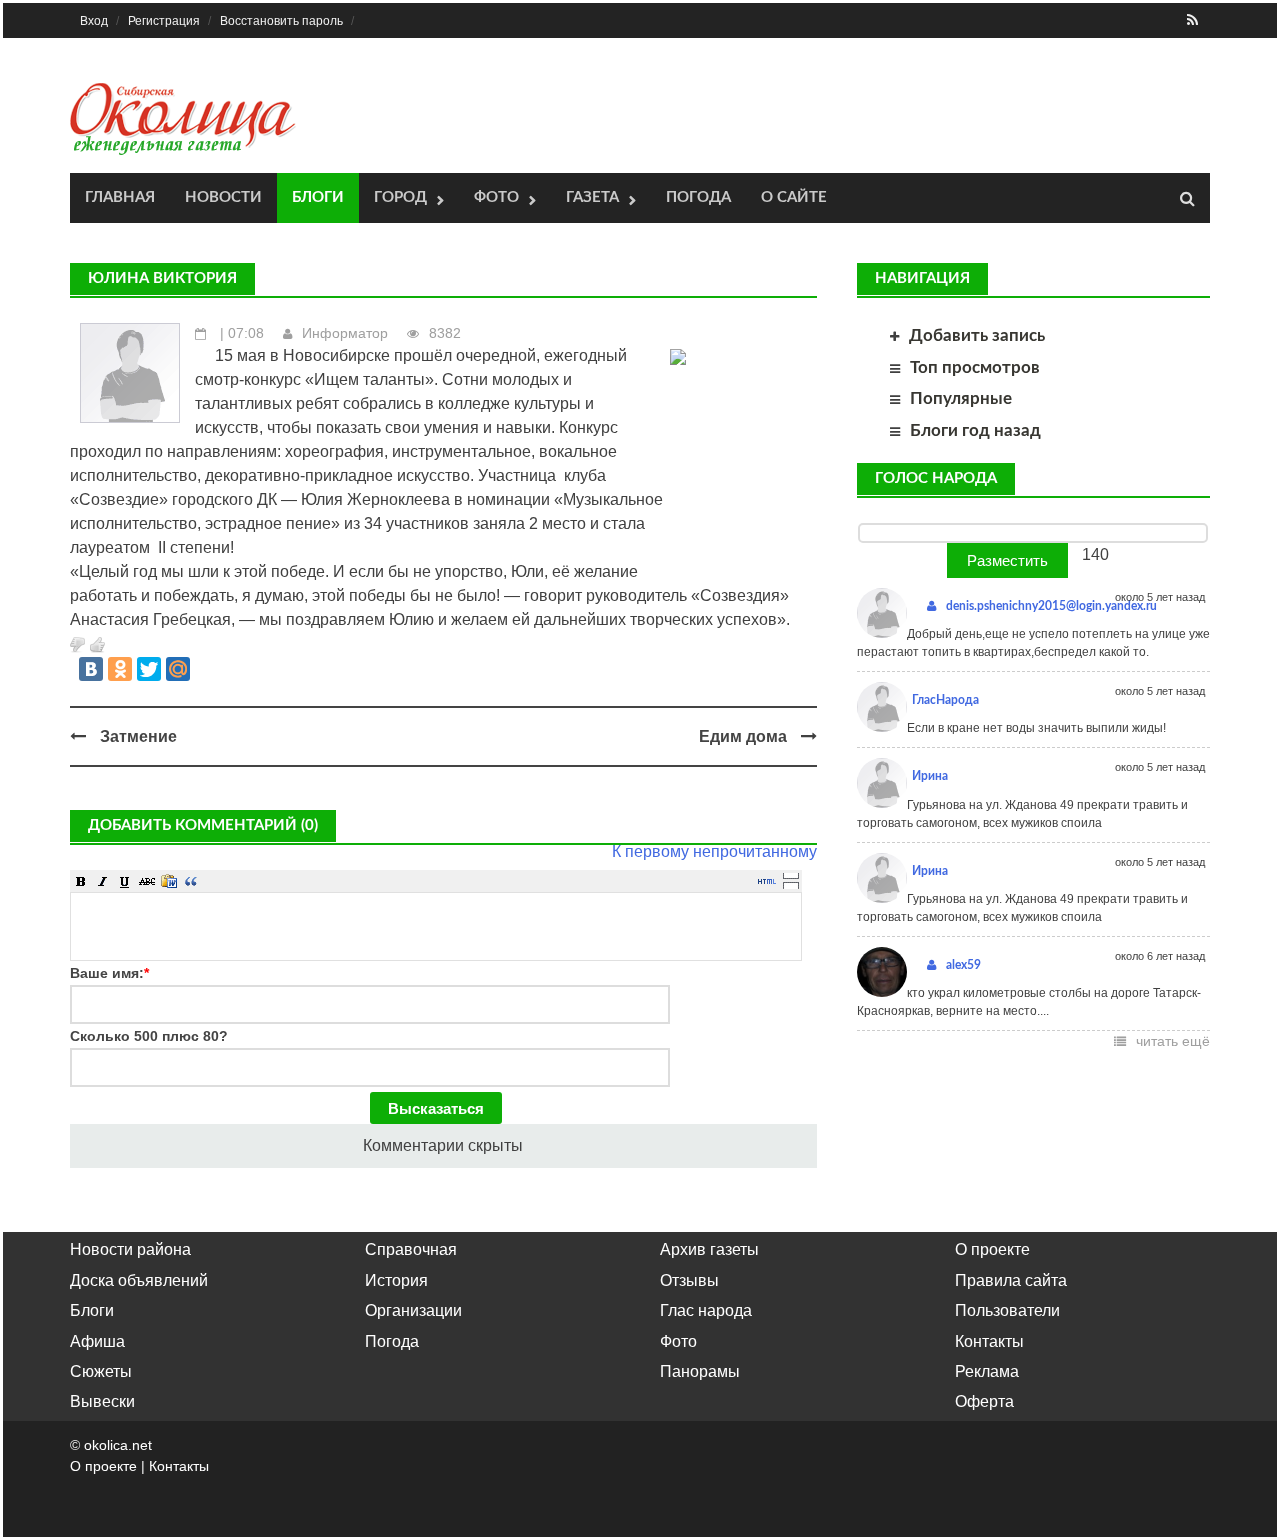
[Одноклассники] (120, 669)
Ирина (930, 776)
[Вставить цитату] (191, 881)
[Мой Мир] (178, 669)
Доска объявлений (139, 1280)
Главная (120, 197)
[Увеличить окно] (791, 875)
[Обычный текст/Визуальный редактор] (767, 881)
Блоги (318, 197)
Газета (592, 197)
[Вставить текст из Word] (169, 881)
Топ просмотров (975, 367)
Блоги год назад (975, 430)
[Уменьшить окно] (791, 885)
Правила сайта (1011, 1280)
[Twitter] (149, 669)
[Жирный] (81, 881)
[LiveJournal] (207, 669)
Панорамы (700, 1371)
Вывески (102, 1401)
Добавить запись (977, 335)
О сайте (794, 197)
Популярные (961, 398)
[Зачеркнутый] (147, 881)
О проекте (992, 1249)
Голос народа (936, 478)
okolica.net (118, 1445)
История (396, 1280)
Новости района (130, 1249)
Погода (698, 197)
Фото (496, 197)
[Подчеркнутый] (125, 881)
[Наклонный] (103, 881)
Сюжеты (101, 1371)
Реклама (987, 1371)
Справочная (411, 1249)
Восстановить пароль (281, 21)
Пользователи (1007, 1310)
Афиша (97, 1341)
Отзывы (689, 1280)
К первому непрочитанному (714, 851)
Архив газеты (709, 1249)
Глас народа (706, 1310)
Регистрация (164, 21)
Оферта (984, 1401)
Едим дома (743, 736)
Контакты (989, 1341)
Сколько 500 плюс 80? (149, 1036)
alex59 (963, 965)
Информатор (345, 333)
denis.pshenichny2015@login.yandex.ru (1051, 606)
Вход (94, 21)
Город (400, 197)
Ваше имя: (109, 973)
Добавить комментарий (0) (203, 825)
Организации (413, 1310)
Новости (223, 197)
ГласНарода (945, 700)
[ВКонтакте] (91, 669)
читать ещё (1173, 1041)
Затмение (138, 736)
